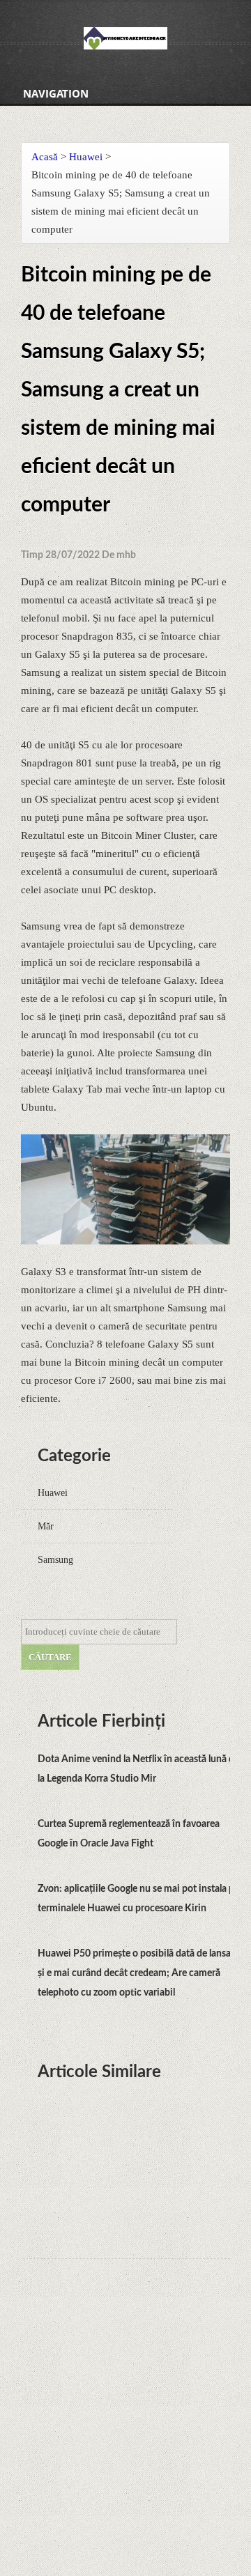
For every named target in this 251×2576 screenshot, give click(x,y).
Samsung (55, 1560)
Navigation (56, 93)
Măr (46, 1526)
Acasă (45, 157)
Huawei (86, 157)
